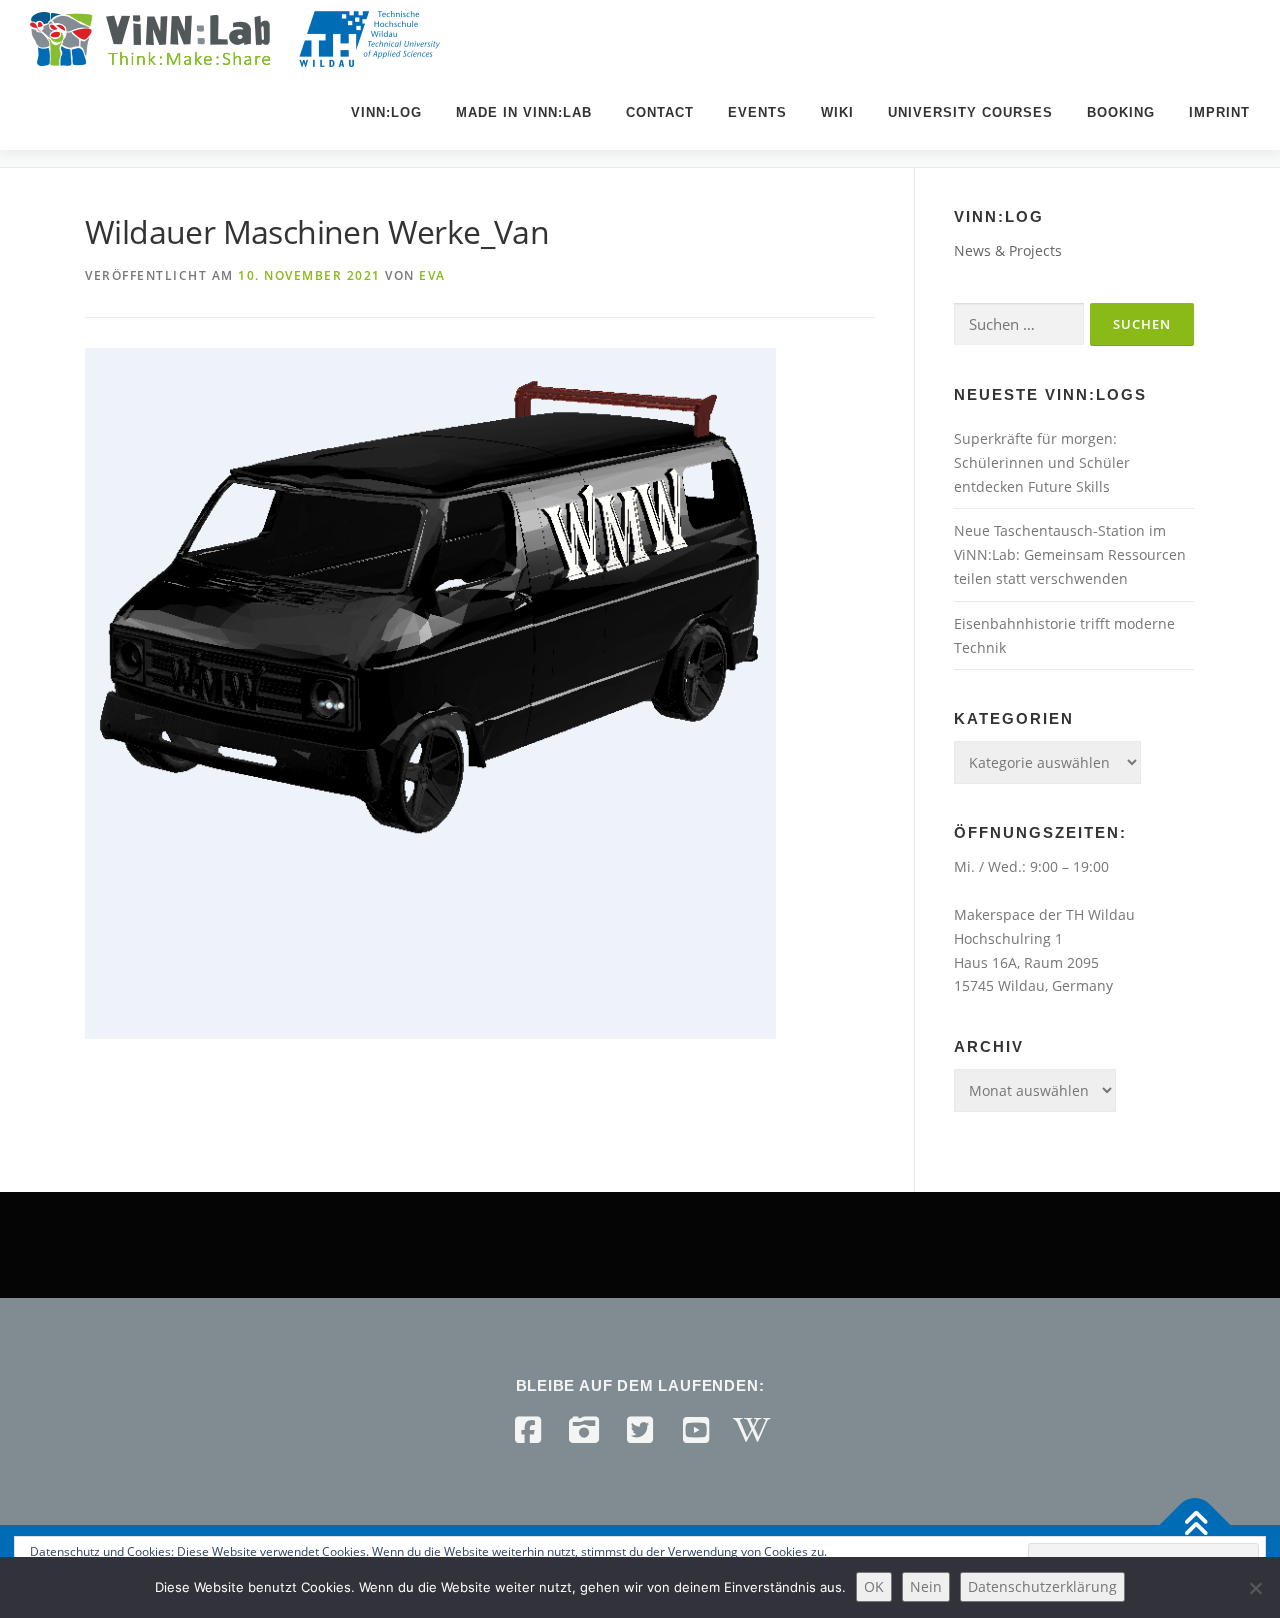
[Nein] (1255, 1588)
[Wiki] (752, 1430)
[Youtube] (696, 1430)
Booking (1121, 112)
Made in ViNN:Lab (524, 112)
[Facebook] (528, 1430)
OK (874, 1586)
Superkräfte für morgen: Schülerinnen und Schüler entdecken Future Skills (1042, 462)
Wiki (837, 112)
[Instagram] (584, 1430)
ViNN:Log (386, 112)
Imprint (1219, 112)
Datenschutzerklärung (1042, 1586)
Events (757, 112)
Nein (926, 1586)
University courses (970, 112)
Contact (660, 112)
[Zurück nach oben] (1195, 1524)
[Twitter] (640, 1430)
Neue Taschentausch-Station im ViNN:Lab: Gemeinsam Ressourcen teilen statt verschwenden (1070, 554)
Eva (432, 275)
